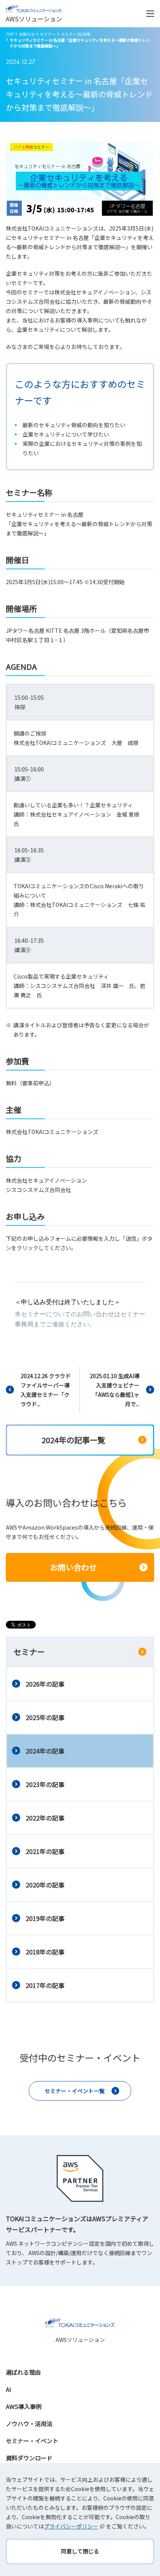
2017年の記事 (45, 1985)
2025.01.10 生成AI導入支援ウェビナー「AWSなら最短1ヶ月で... (115, 1390)
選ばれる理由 (23, 2372)
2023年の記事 (45, 1784)
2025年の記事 (45, 1717)
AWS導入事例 (24, 2406)
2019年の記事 (45, 1918)
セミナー (48, 34)
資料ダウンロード (29, 2458)
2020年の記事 (45, 1885)
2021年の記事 (45, 1851)
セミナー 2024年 (76, 34)
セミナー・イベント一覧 (75, 2091)
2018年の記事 (45, 1952)
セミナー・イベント (32, 2441)
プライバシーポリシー (71, 2526)
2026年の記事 (45, 1684)
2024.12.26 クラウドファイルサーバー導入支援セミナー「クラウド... (46, 1390)
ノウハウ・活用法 (29, 2424)
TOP (10, 34)
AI (9, 2389)
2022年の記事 (45, 1818)
